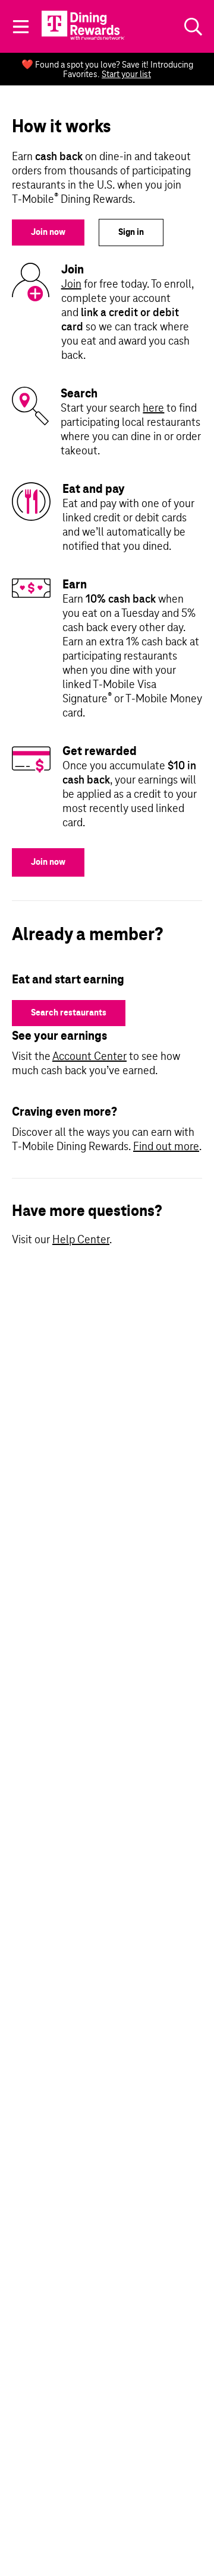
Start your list (126, 75)
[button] (21, 27)
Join (71, 285)
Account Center (89, 1057)
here (153, 409)
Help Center (81, 1240)
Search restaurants (69, 1013)
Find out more (166, 1147)
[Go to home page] (85, 25)
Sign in (131, 233)
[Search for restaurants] (193, 27)
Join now (48, 233)
